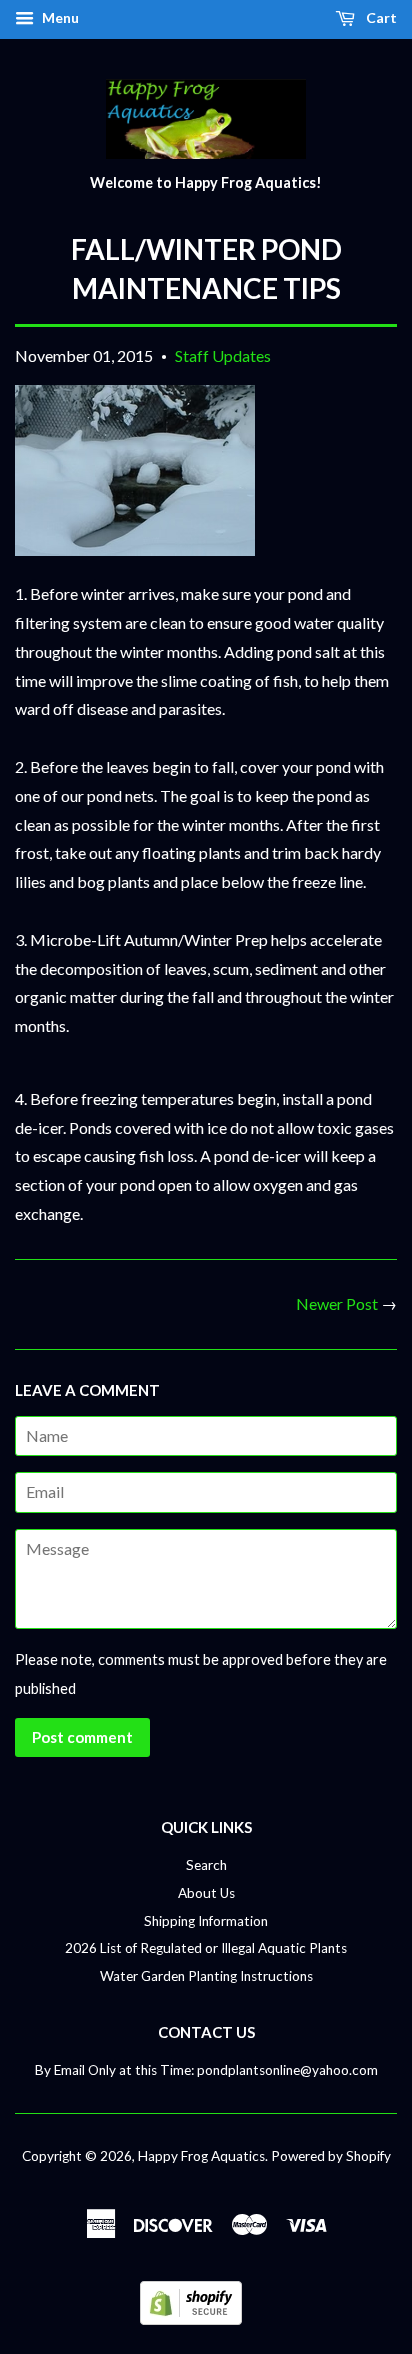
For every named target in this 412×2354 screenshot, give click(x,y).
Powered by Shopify (331, 2156)
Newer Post (337, 1303)
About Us (206, 1893)
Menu (59, 17)
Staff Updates (223, 355)
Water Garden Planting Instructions (206, 1976)
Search (206, 1865)
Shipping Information (206, 1921)
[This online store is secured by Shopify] (191, 2318)
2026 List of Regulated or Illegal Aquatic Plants (206, 1948)
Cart (380, 17)
